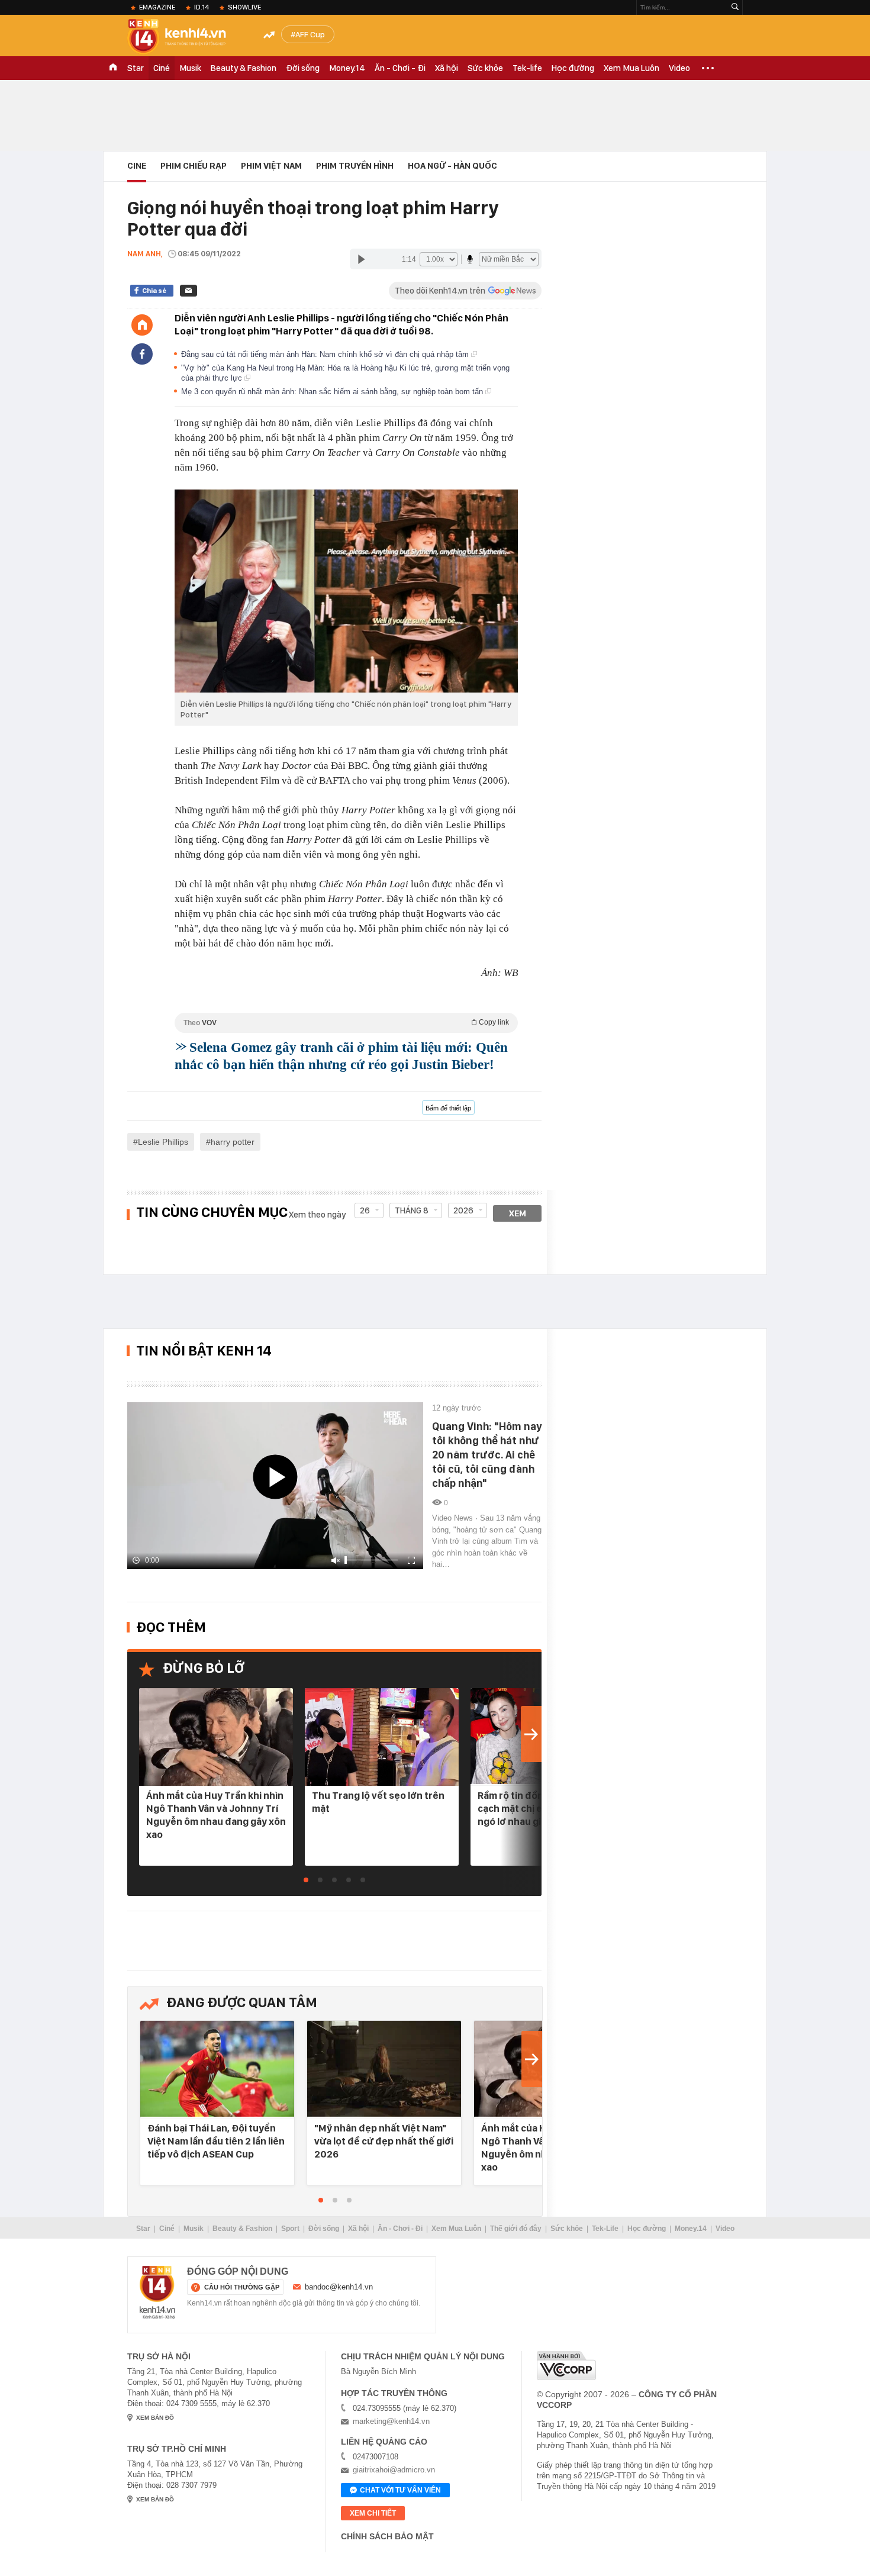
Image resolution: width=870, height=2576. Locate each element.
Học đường (573, 68)
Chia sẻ (154, 291)
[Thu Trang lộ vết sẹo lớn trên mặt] (382, 1737)
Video (679, 68)
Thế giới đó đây (516, 2229)
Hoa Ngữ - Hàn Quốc (452, 166)
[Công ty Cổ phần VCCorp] (566, 2366)
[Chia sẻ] (142, 354)
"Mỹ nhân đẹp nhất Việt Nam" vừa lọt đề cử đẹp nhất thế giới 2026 (384, 2141)
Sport (290, 2229)
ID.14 (202, 7)
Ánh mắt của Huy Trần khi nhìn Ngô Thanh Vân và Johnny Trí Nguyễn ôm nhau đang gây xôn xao (216, 1815)
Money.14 (347, 68)
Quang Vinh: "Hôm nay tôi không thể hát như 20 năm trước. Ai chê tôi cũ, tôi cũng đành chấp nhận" (487, 1455)
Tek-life (527, 68)
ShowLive (244, 7)
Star (136, 68)
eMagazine (157, 7)
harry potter (233, 1142)
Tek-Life (605, 2229)
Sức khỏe (485, 68)
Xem (518, 1213)
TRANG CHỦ (113, 68)
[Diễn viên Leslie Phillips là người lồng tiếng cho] (346, 591)
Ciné (162, 68)
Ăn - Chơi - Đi (400, 68)
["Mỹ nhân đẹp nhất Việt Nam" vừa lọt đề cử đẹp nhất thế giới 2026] (384, 2070)
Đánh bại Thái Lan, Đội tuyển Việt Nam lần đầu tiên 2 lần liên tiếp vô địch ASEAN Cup (216, 2141)
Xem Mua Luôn (631, 68)
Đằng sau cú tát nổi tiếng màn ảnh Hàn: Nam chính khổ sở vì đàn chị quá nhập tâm (326, 354)
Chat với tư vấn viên (400, 2490)
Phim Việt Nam (271, 166)
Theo (346, 1023)
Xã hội (447, 68)
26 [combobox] (365, 1210)
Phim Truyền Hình (355, 166)
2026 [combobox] (463, 1210)
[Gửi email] (188, 291)
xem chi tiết (373, 2513)
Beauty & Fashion (244, 68)
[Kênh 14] (157, 2292)
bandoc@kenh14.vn (339, 2287)
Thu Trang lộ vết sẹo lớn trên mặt (378, 1802)
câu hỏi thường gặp (242, 2287)
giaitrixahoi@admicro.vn (394, 2470)
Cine (137, 166)
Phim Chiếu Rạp (194, 166)
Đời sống (303, 68)
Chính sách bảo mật (387, 2536)
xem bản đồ (155, 2418)
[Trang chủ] (142, 325)
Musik (190, 68)
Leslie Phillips (163, 1142)
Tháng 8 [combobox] (412, 1210)
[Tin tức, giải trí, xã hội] (186, 37)
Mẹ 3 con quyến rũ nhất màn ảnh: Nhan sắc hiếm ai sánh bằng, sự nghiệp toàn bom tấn (333, 392)
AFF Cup (310, 34)
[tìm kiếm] (735, 7)
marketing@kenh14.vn (391, 2421)
